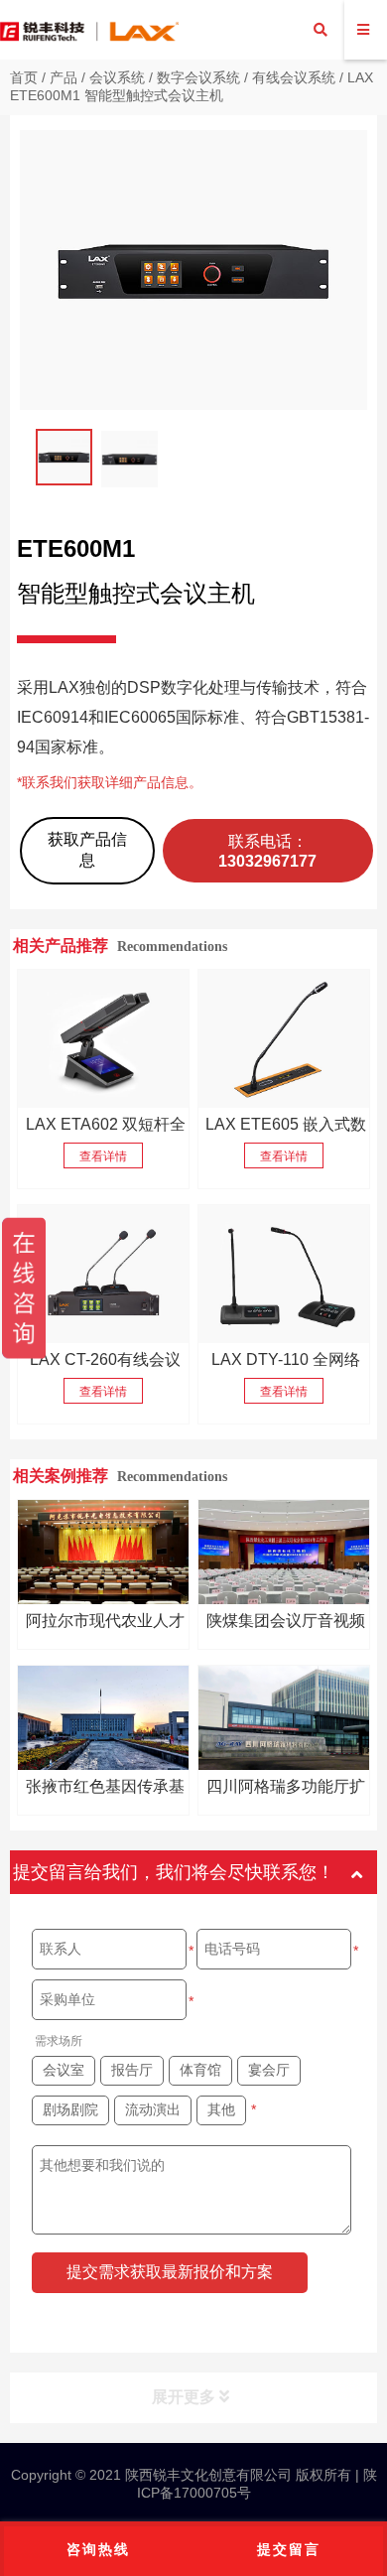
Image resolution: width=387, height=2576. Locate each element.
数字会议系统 (198, 77)
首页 (24, 77)
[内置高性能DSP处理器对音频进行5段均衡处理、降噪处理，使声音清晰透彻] (103, 1039)
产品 (64, 77)
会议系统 (117, 77)
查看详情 (103, 1156)
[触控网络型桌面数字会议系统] (103, 1274)
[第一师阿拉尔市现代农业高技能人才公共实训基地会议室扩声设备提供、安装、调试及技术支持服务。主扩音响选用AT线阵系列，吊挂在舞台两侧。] (103, 1552)
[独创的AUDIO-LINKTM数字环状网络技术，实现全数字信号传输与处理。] (284, 1274)
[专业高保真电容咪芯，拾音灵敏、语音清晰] (284, 1039)
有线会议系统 (294, 77)
